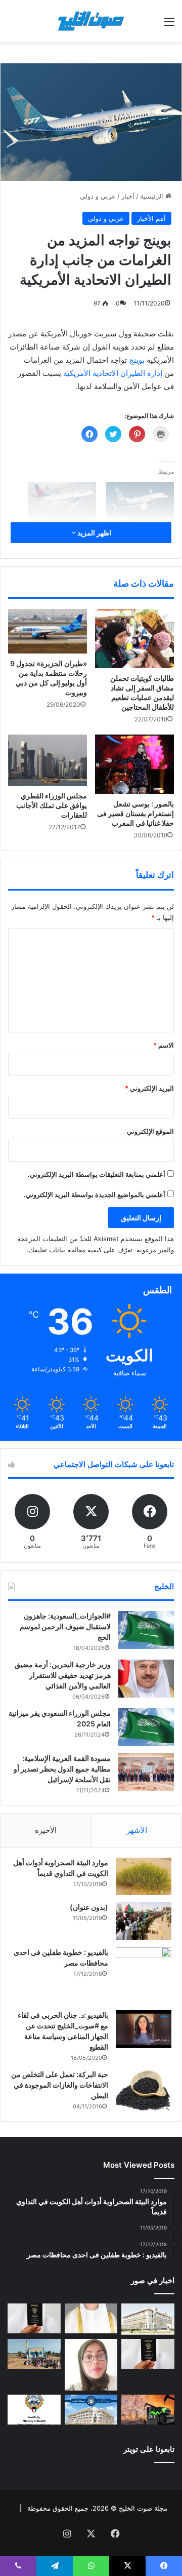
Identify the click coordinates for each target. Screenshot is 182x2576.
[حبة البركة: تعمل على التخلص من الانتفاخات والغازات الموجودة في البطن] (144, 2090)
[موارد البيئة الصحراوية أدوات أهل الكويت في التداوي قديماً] (144, 1876)
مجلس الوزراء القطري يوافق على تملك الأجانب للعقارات (52, 805)
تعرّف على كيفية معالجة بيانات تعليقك (81, 1250)
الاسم (164, 1045)
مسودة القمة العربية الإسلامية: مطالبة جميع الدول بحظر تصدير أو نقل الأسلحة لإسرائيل (62, 1769)
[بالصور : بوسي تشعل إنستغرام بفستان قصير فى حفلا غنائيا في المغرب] (134, 764)
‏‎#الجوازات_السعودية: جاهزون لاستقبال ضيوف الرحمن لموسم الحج (65, 1626)
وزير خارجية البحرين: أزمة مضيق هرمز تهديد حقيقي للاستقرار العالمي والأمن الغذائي (63, 1675)
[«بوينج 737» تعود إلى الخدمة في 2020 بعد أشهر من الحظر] (140, 501)
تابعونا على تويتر (149, 2449)
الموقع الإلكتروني (150, 1131)
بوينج (136, 360)
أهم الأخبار (151, 218)
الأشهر (137, 1830)
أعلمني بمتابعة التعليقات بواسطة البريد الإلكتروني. (97, 1174)
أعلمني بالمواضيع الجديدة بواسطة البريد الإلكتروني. (95, 1195)
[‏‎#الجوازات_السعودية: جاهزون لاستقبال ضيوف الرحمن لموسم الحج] (146, 1630)
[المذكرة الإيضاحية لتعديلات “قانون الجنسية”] (34, 2318)
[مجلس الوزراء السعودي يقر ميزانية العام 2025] (146, 1727)
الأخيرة (46, 1830)
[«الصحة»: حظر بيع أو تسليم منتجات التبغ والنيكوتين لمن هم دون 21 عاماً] (34, 2410)
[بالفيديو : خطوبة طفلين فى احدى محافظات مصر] (144, 1975)
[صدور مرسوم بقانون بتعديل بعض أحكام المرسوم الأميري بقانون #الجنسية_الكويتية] (148, 2354)
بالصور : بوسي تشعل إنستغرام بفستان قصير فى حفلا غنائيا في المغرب (135, 813)
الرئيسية (153, 196)
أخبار (128, 196)
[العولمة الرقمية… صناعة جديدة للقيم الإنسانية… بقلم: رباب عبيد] (91, 2365)
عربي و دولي (98, 196)
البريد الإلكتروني (149, 1088)
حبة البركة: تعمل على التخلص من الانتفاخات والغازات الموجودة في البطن (60, 2085)
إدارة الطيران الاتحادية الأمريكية (112, 373)
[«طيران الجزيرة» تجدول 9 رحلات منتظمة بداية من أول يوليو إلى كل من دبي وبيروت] (48, 631)
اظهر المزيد (94, 533)
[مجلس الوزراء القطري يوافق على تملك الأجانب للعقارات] (48, 760)
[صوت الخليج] (91, 21)
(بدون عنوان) (89, 1907)
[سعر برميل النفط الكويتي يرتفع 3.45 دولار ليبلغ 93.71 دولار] (148, 2410)
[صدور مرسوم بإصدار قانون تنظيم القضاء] (148, 2319)
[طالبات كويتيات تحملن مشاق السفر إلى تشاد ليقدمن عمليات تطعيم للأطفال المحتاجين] (134, 639)
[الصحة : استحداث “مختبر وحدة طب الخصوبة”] (91, 2318)
